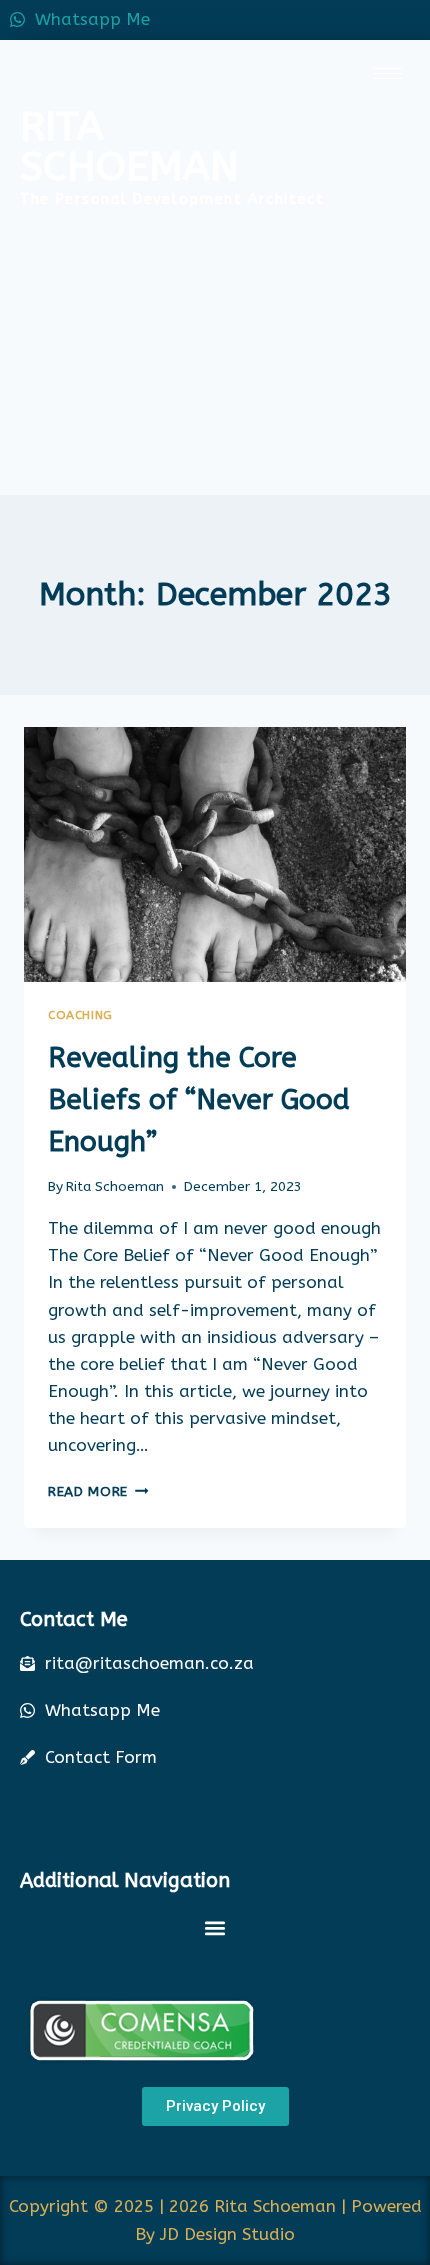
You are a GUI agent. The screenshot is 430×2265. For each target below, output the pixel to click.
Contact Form (101, 1757)
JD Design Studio (227, 2234)
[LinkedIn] (365, 20)
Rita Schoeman (115, 1186)
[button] (215, 1927)
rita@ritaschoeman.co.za (149, 1663)
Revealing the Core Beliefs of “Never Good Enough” (199, 1099)
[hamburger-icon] (387, 73)
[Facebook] (320, 20)
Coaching (80, 1015)
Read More (98, 1491)
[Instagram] (410, 20)
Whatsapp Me (92, 19)
